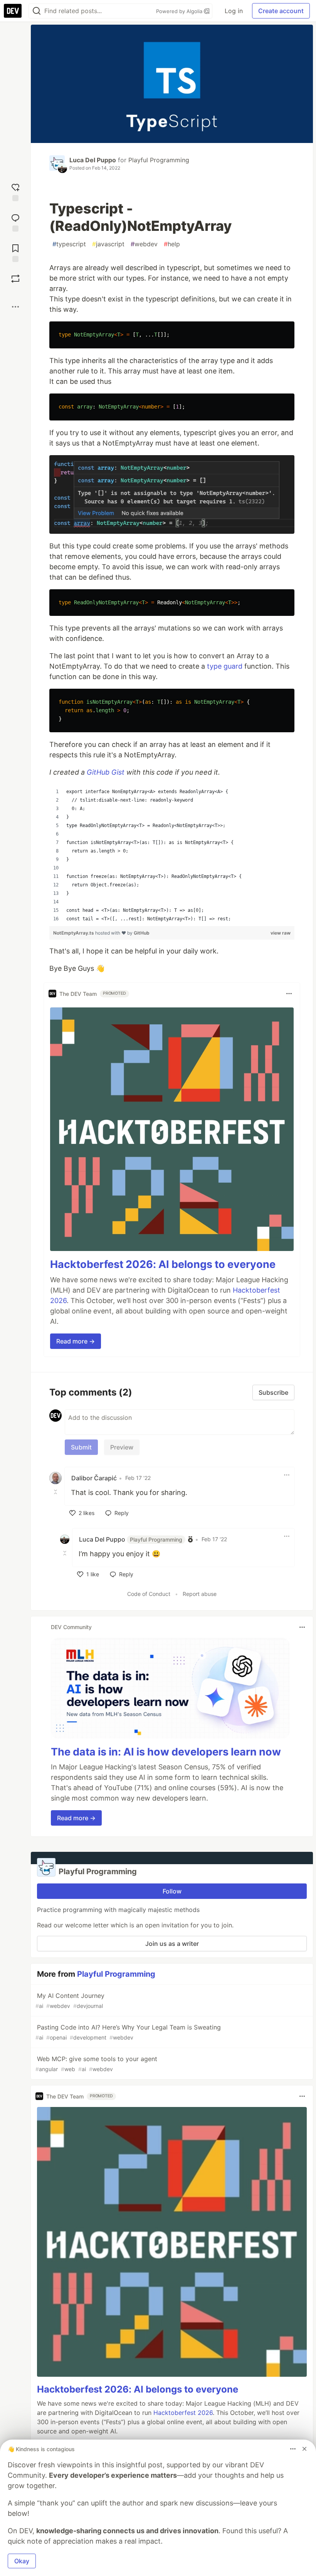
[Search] (37, 11)
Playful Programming (159, 160)
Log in (234, 11)
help (172, 244)
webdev (144, 244)
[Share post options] (15, 307)
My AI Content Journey (70, 2000)
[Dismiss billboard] (304, 2449)
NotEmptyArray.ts (74, 933)
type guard (225, 666)
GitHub (142, 933)
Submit (81, 1447)
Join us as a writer (172, 1944)
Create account (281, 11)
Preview (122, 1447)
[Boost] (15, 279)
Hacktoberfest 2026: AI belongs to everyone (163, 1264)
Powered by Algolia (180, 11)
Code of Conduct (149, 1594)
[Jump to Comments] (15, 222)
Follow (172, 1891)
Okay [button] (22, 2561)
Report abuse (200, 1594)
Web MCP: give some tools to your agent (96, 2064)
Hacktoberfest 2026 (183, 2413)
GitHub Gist (106, 772)
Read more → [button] (76, 1341)
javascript (108, 244)
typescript (69, 244)
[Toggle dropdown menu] (289, 994)
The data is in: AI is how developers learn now (166, 1752)
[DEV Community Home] (13, 11)
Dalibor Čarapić (94, 1478)
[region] (172, 855)
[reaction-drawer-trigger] (15, 191)
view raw (281, 933)
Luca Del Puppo (93, 160)
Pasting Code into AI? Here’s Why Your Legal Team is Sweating (128, 2032)
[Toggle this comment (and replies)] (56, 1492)
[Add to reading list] (15, 252)
